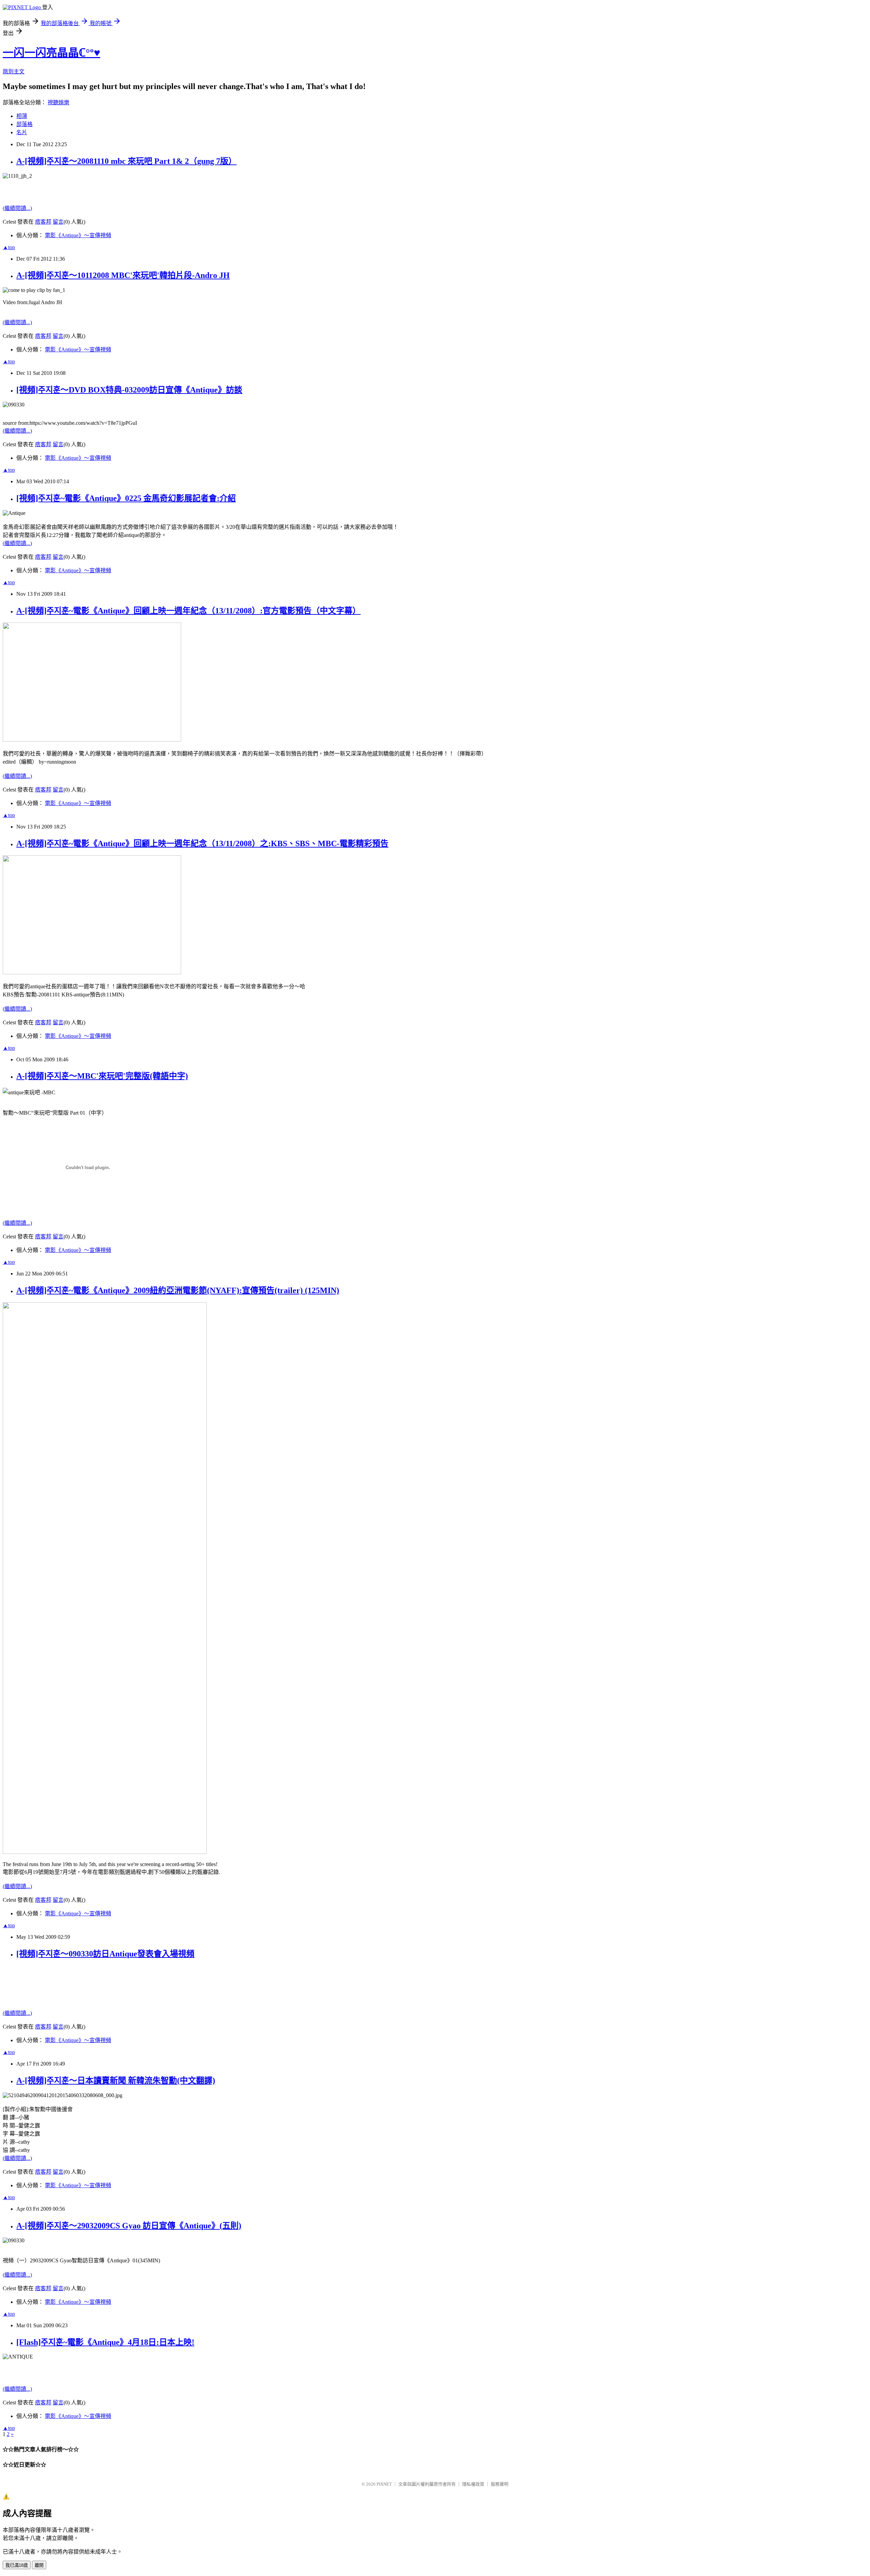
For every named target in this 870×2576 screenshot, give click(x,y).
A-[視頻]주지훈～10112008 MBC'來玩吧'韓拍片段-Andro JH (123, 275)
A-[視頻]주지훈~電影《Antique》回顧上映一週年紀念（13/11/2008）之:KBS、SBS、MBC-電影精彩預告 (202, 843)
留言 (58, 222)
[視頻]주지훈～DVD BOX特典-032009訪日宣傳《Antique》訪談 (129, 390)
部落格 (24, 124)
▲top (9, 247)
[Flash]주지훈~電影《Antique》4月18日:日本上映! (105, 2342)
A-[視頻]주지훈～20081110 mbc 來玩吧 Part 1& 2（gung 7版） (126, 161)
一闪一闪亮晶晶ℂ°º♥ (51, 53)
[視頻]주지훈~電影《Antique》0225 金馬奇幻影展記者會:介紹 (126, 498)
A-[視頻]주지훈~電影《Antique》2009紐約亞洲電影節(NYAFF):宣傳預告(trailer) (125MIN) (178, 1290)
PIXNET (384, 2484)
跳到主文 (14, 72)
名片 (22, 132)
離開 (39, 2565)
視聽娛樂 (58, 102)
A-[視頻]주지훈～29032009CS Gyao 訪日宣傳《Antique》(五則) (129, 2226)
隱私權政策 (473, 2484)
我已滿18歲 (17, 2565)
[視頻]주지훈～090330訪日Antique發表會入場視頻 (105, 1954)
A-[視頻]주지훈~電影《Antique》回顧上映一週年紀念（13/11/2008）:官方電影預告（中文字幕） (188, 611)
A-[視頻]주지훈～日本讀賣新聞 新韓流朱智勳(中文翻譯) (116, 2081)
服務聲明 (500, 2484)
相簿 (22, 116)
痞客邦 (43, 222)
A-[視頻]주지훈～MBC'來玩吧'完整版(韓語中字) (102, 1076)
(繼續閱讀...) (17, 208)
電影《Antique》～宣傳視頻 (78, 235)
